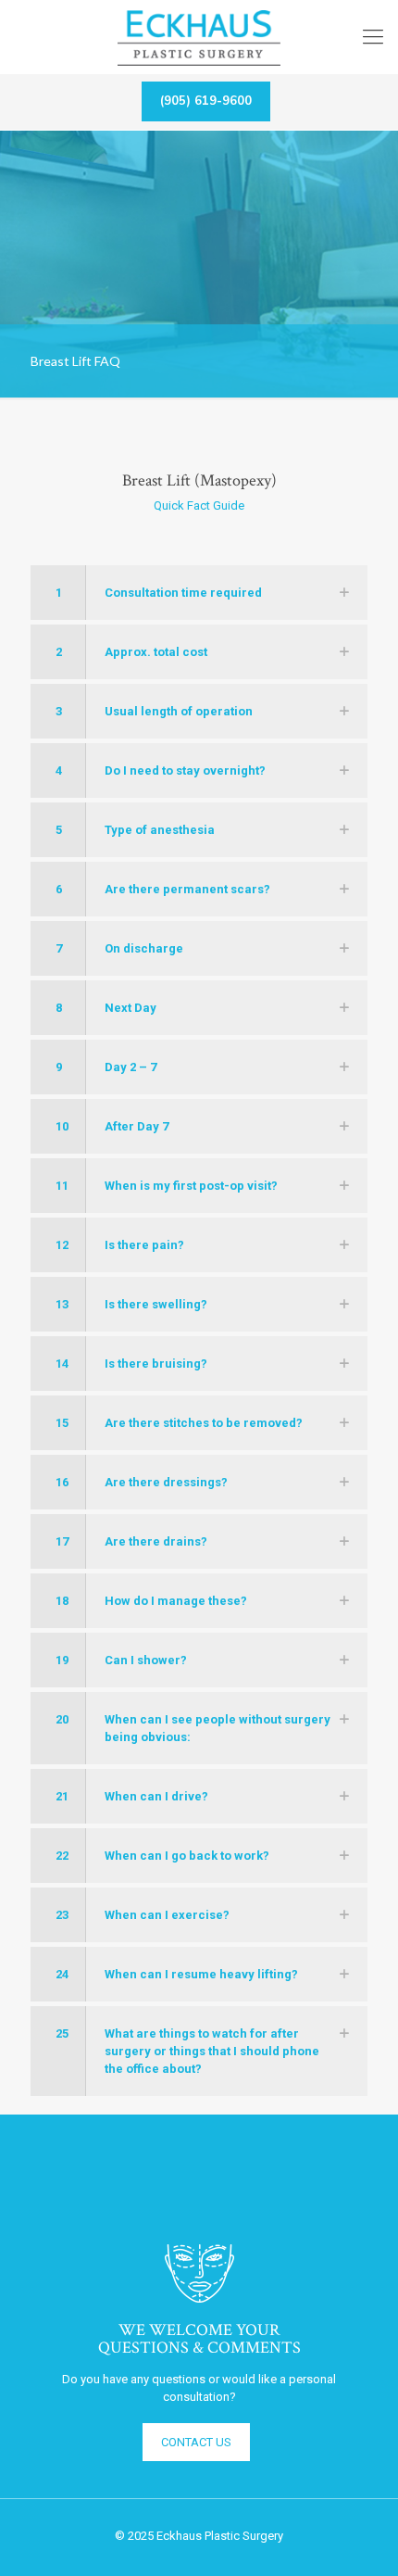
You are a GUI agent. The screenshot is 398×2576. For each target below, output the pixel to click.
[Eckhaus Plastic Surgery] (199, 37)
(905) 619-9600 (206, 101)
